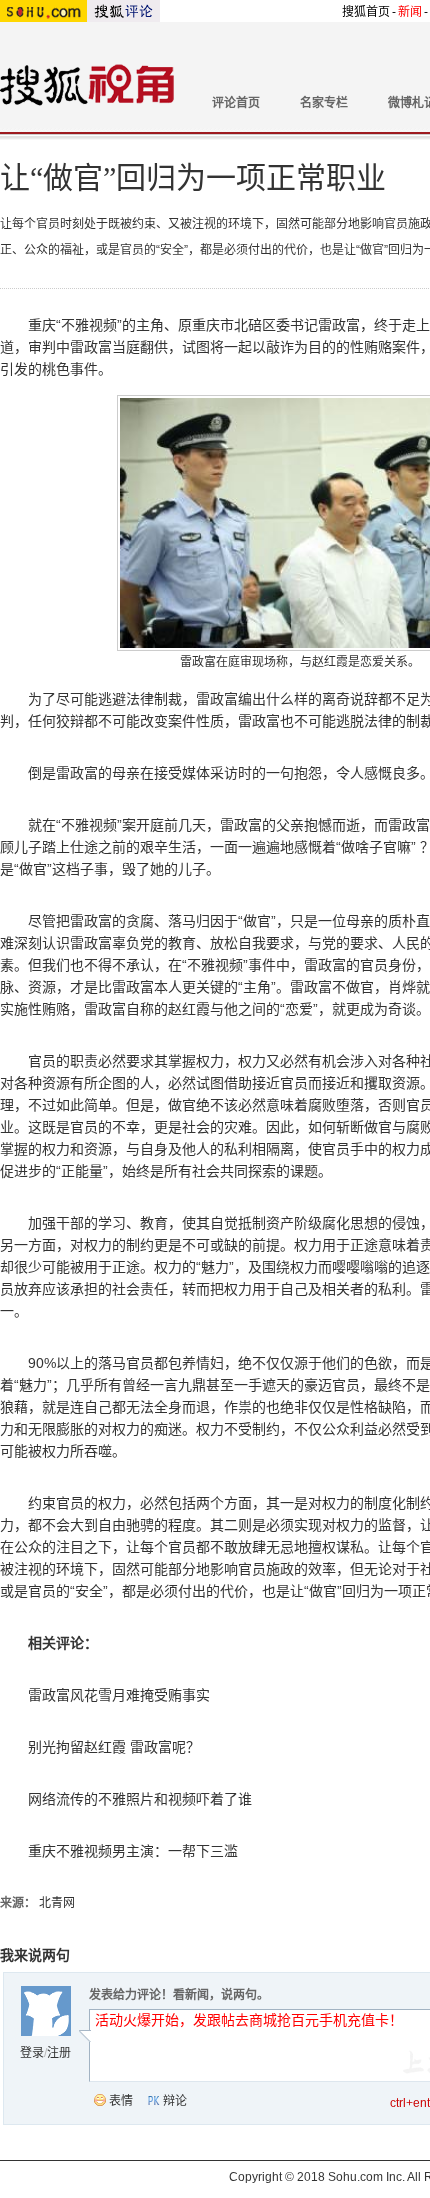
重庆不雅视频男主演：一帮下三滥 (133, 1851)
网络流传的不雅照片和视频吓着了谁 (140, 1799)
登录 (32, 2053)
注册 (59, 2053)
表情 (121, 2101)
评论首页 (236, 103)
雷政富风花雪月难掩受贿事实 (119, 1695)
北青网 (57, 1903)
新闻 (410, 12)
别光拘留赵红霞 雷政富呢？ (114, 1747)
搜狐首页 (366, 12)
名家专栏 (324, 103)
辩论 (175, 2101)
